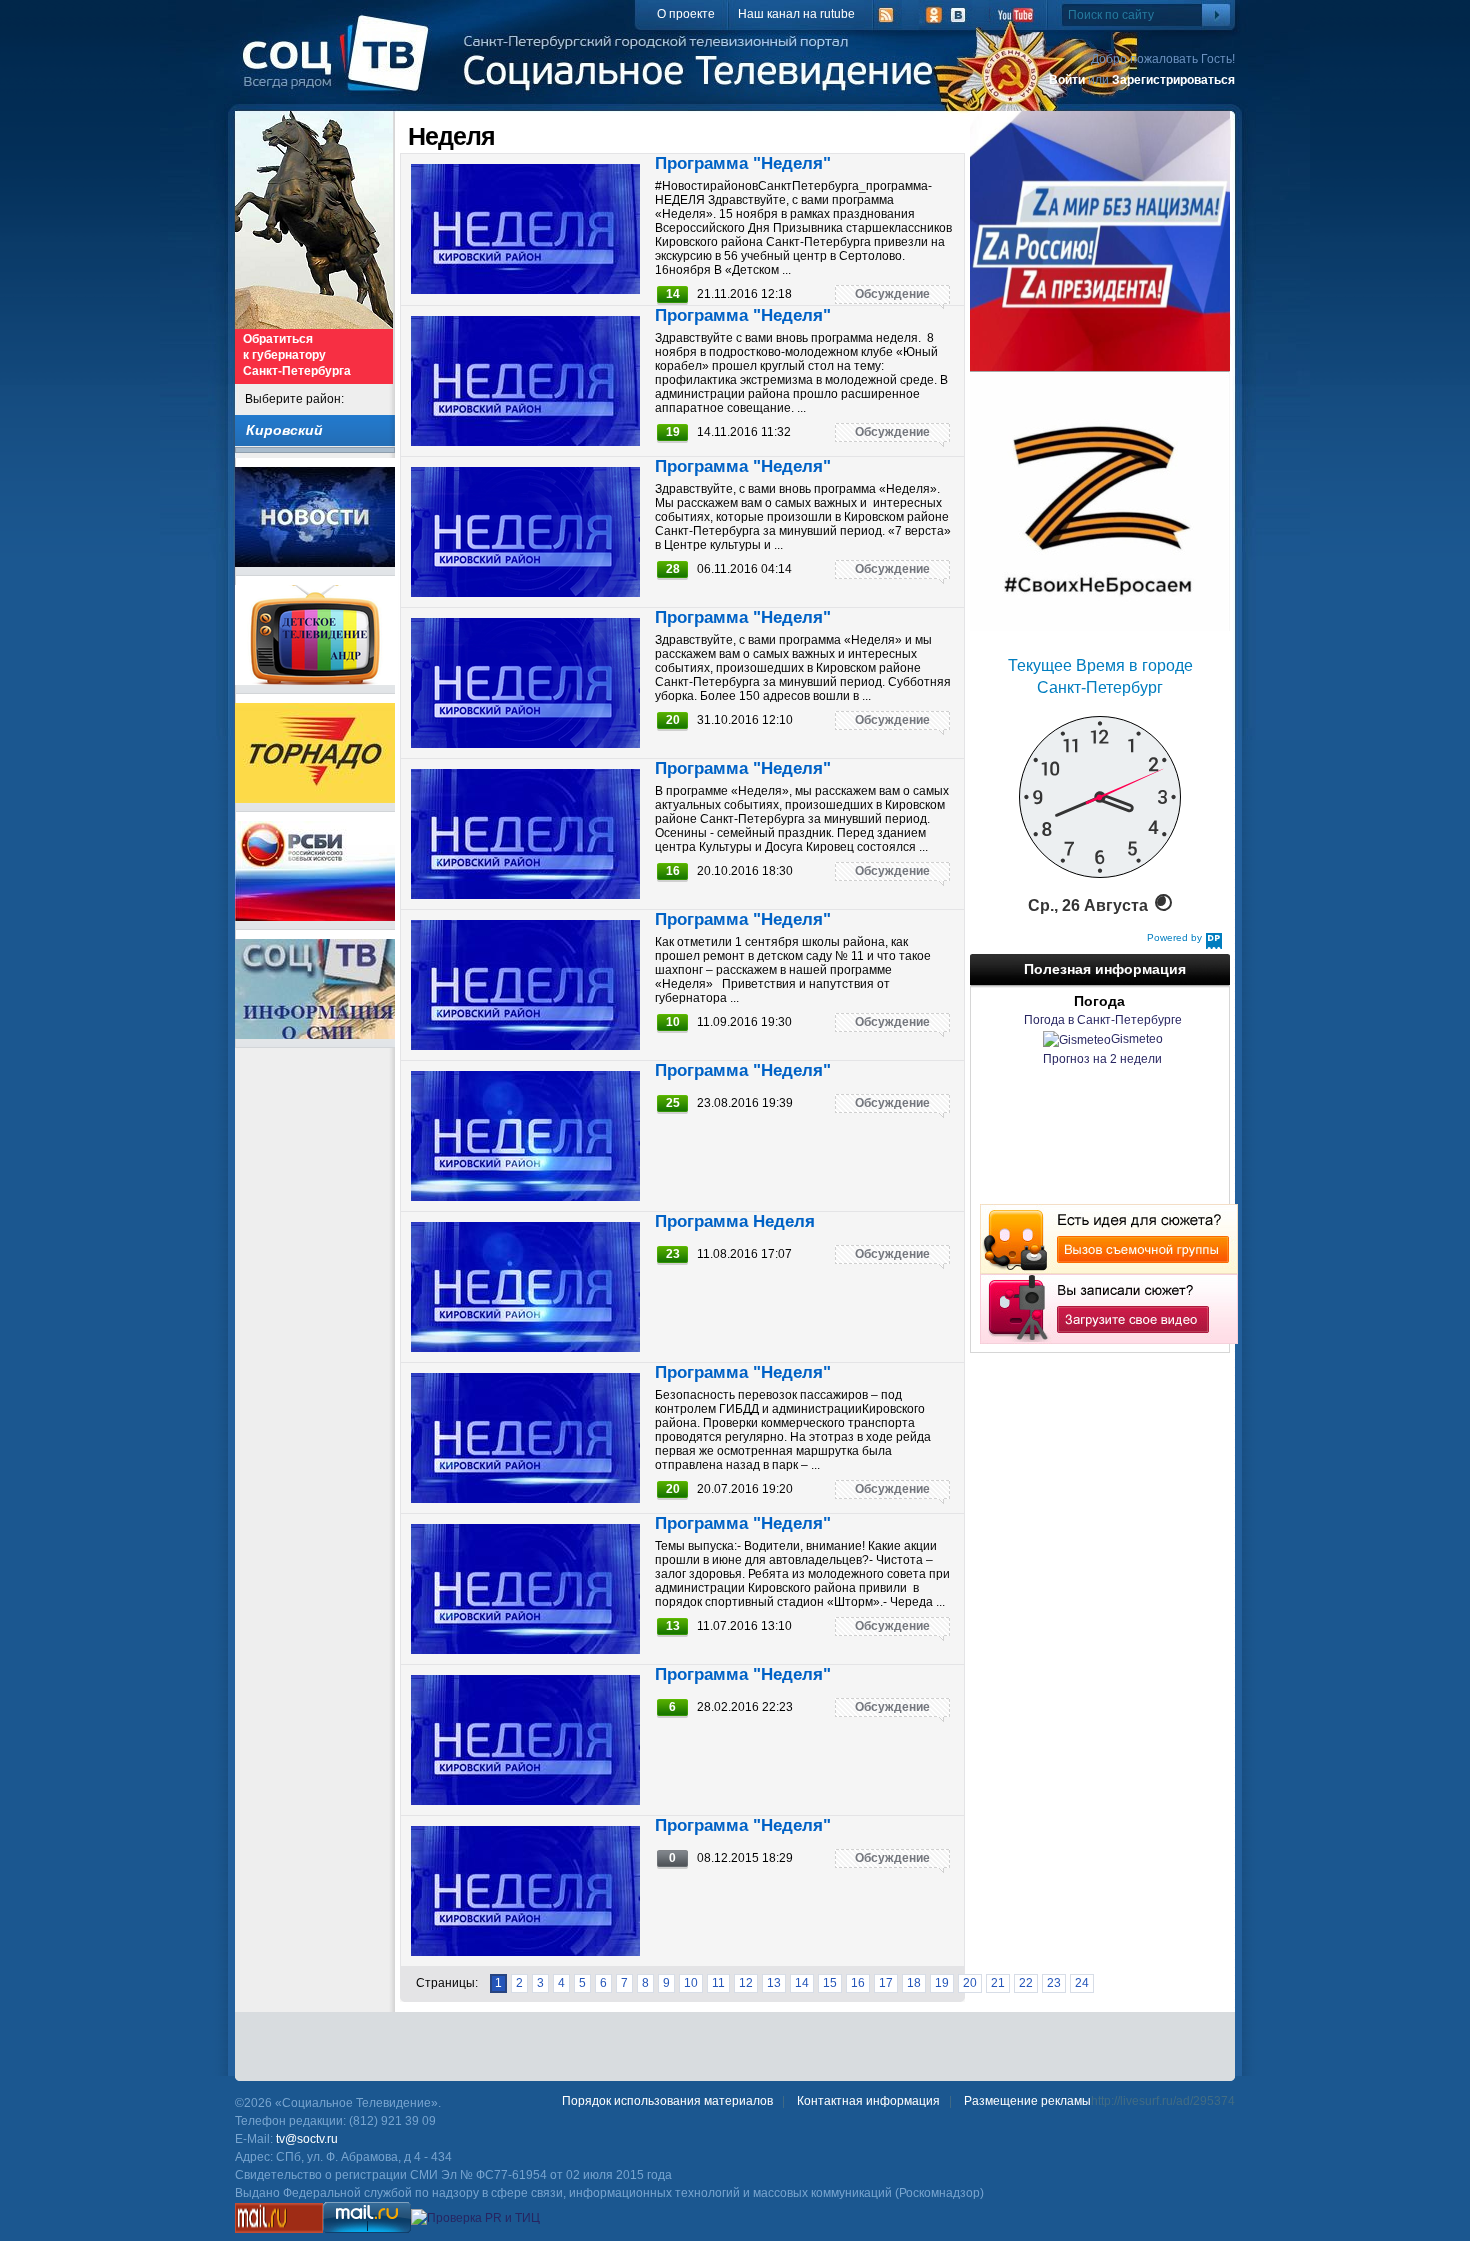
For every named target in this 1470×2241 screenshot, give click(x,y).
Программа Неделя (735, 1221)
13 (774, 1983)
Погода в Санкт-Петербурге (1103, 1020)
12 (746, 1983)
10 (691, 1983)
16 (858, 1983)
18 (914, 1983)
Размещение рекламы (1027, 2101)
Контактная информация (868, 2101)
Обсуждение (892, 294)
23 (1054, 1983)
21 (998, 1983)
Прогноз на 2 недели (1102, 1059)
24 (1082, 1983)
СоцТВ (340, 67)
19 (942, 1983)
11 (718, 1983)
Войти (1067, 80)
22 (1026, 1983)
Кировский (284, 430)
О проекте (686, 14)
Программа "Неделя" (743, 163)
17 (886, 1983)
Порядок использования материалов (667, 2101)
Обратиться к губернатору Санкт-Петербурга (297, 355)
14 (802, 1983)
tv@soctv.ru (307, 2139)
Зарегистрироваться (1173, 80)
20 (970, 1983)
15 (830, 1983)
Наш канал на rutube (796, 14)
